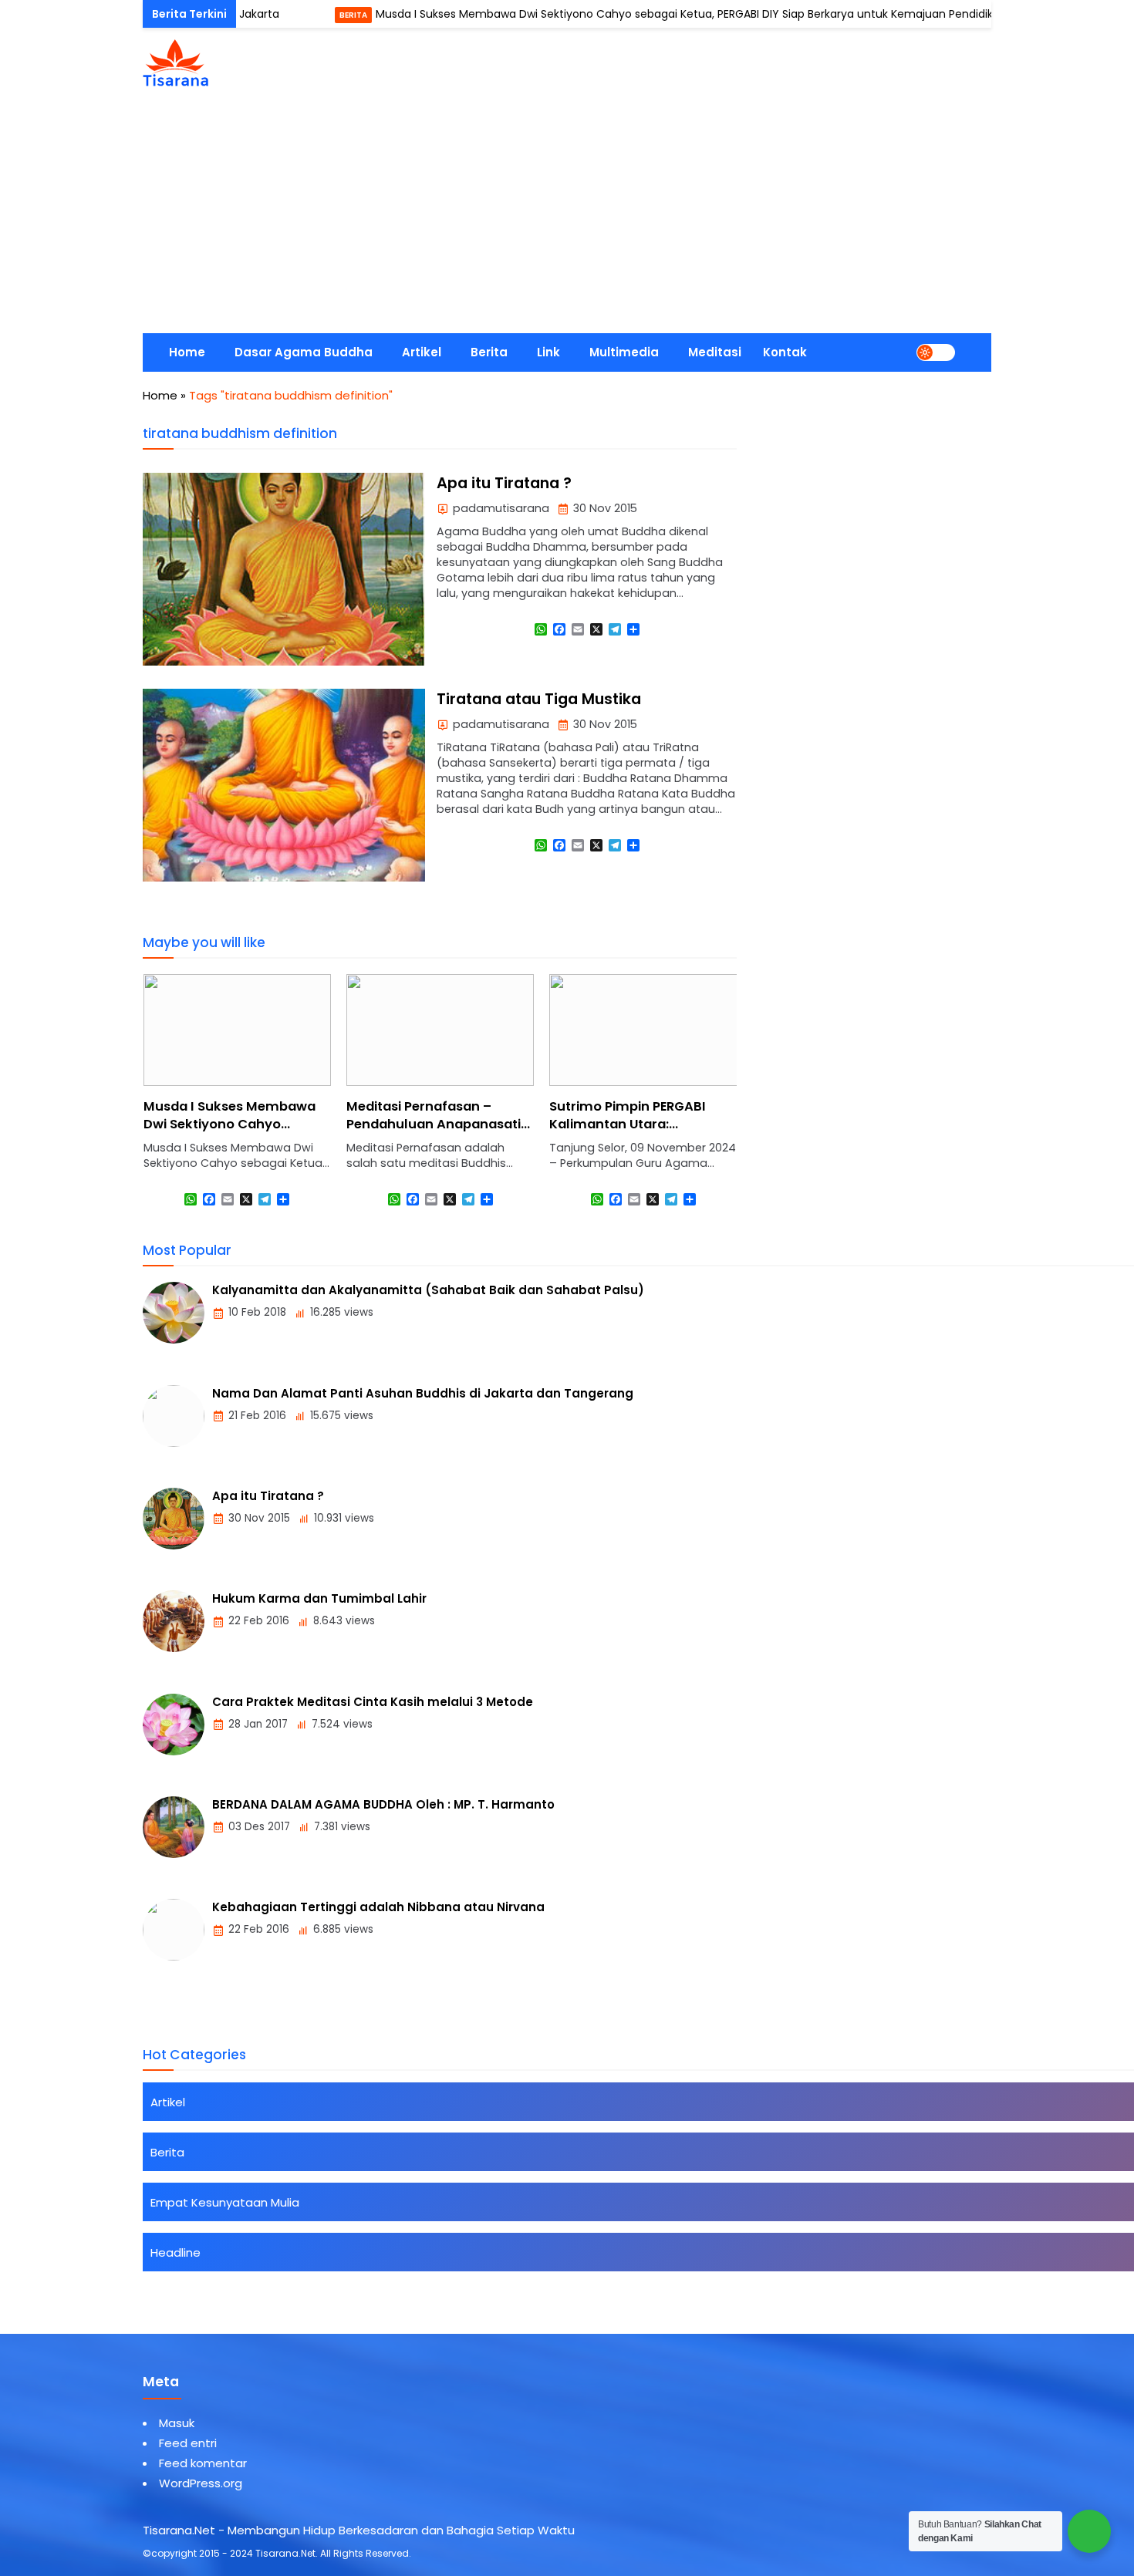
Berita (291, 15)
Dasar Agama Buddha (304, 352)
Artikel (422, 352)
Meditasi (715, 352)
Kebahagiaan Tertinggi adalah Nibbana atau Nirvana (378, 1907)
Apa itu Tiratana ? (504, 483)
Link (548, 352)
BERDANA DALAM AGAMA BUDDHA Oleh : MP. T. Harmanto (383, 1804)
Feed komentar (203, 2463)
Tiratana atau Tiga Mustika (539, 699)
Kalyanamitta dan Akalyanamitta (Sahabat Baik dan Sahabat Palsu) (428, 1290)
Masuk (177, 2423)
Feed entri (188, 2443)
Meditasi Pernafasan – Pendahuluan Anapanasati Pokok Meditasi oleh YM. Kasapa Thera (231, 1133)
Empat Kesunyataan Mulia (225, 2202)
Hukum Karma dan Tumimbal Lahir (319, 1598)
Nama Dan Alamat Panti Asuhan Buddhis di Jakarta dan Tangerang (423, 1393)
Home (187, 352)
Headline (175, 2252)
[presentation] (201, 1105)
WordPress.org (201, 2483)
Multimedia (624, 352)
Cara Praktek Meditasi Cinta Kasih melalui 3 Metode (373, 1702)
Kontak (785, 352)
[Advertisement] (567, 217)
